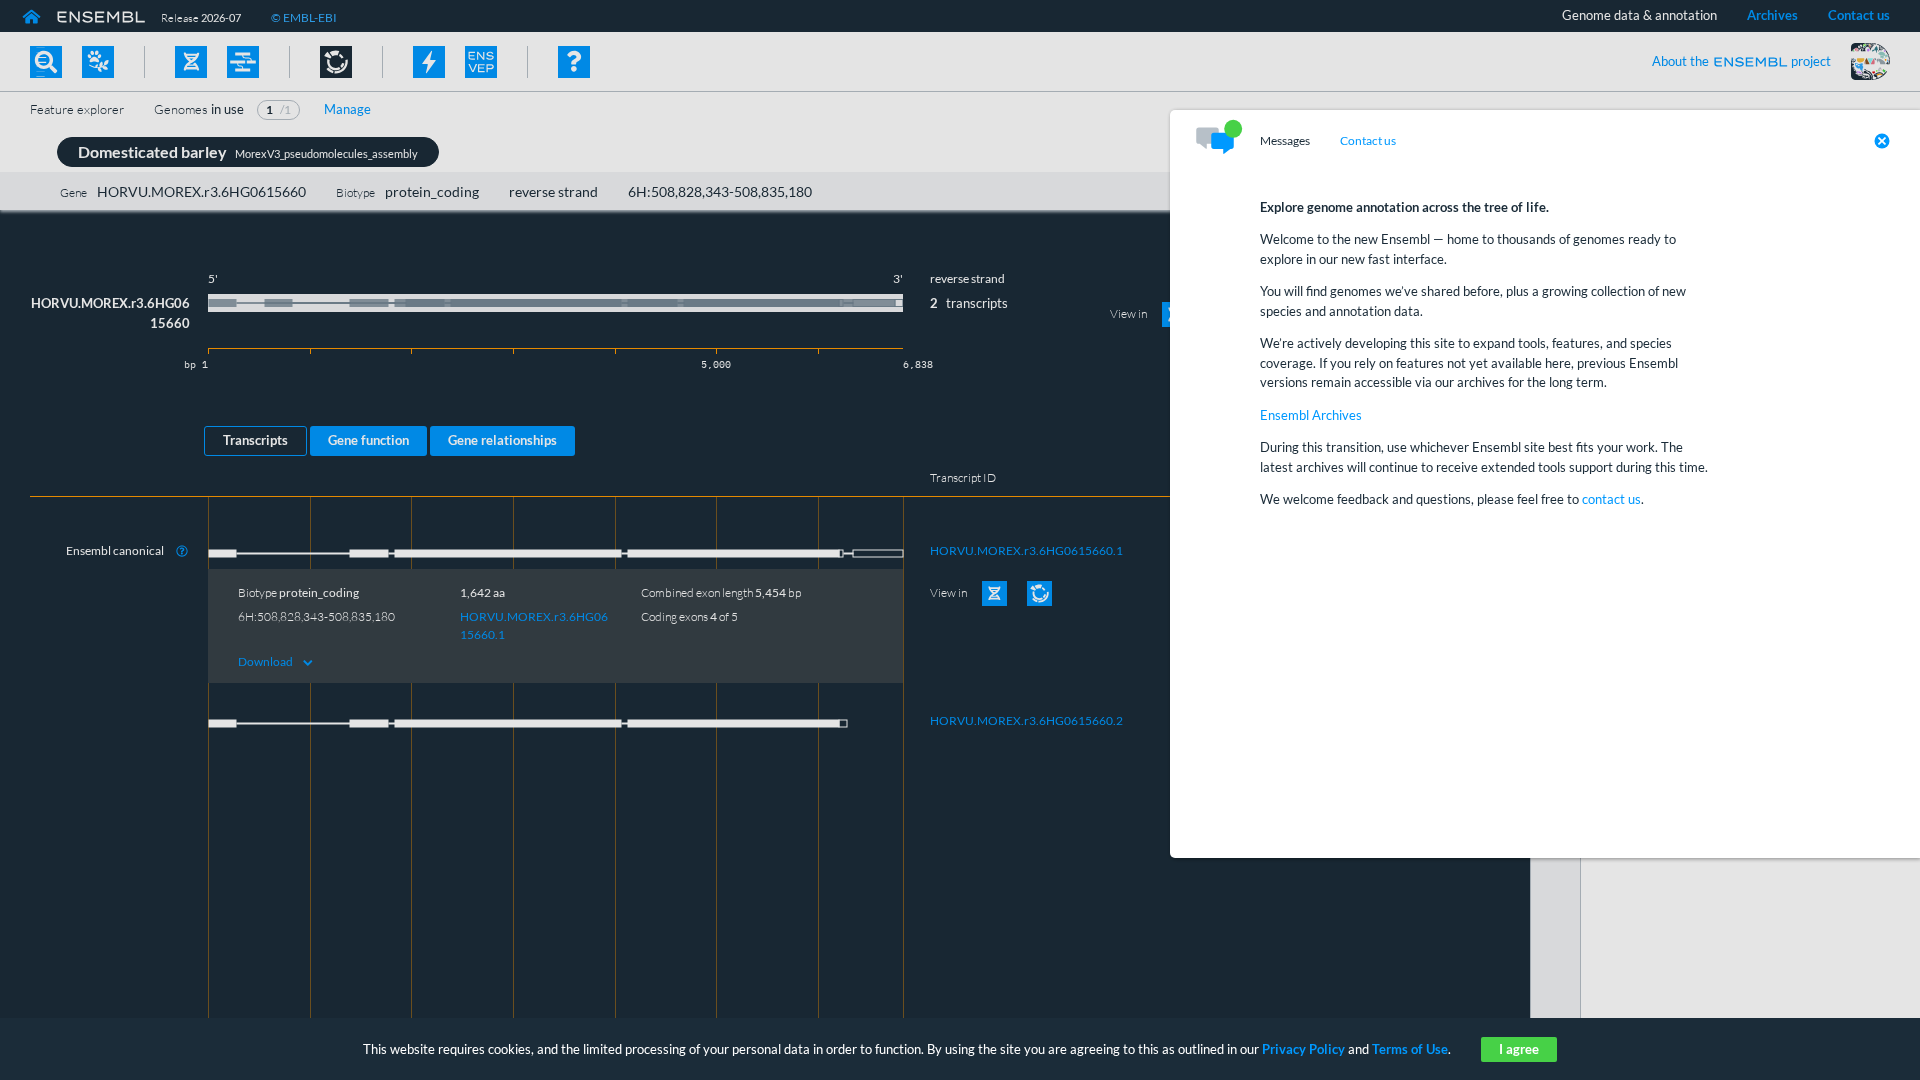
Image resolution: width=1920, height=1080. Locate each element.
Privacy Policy (1303, 1049)
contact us (1611, 499)
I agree (1519, 1049)
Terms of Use (1410, 1049)
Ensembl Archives (1311, 415)
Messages (1285, 141)
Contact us (1368, 141)
